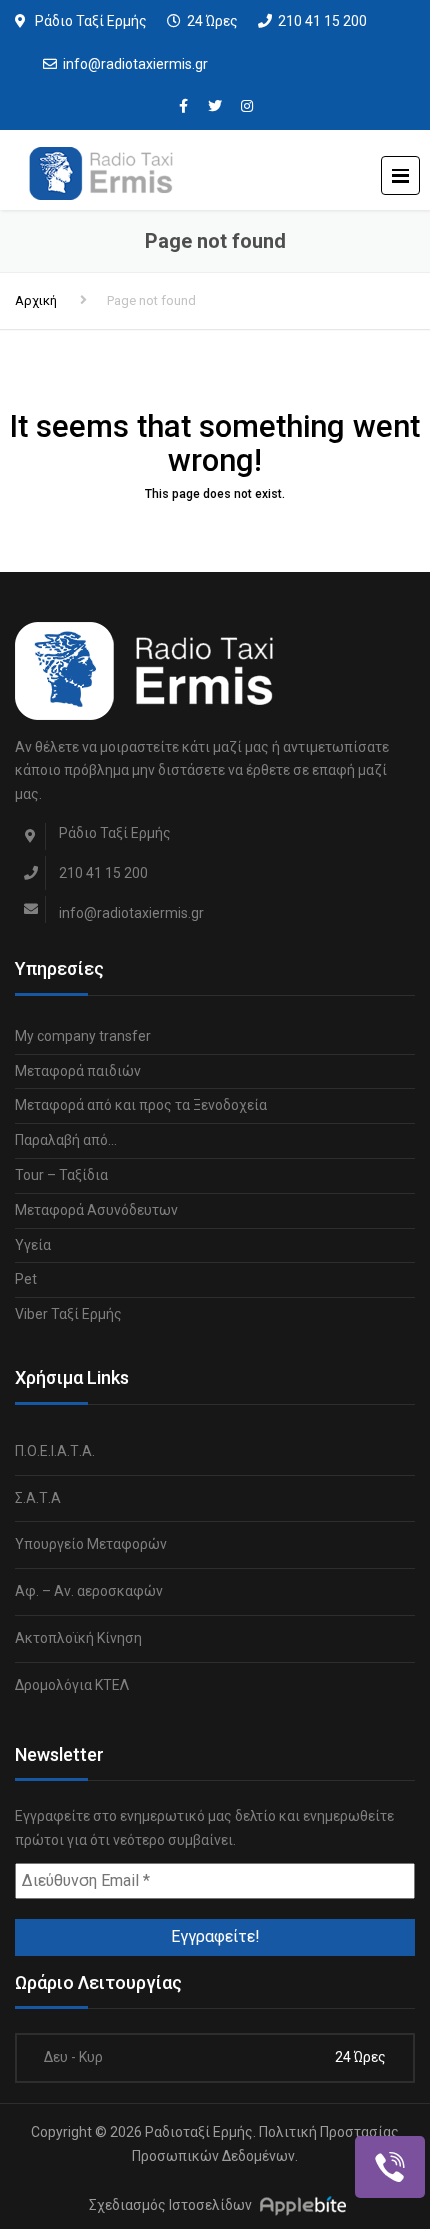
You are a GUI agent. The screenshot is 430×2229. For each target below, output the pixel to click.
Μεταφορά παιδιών (78, 1071)
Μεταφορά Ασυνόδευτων (96, 1210)
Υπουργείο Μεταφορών (91, 1544)
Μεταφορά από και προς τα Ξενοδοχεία (141, 1105)
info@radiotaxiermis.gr (135, 64)
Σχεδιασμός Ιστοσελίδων (170, 2205)
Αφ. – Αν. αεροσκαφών (89, 1591)
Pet (26, 1279)
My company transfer (83, 1036)
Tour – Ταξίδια (61, 1175)
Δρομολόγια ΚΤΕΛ (72, 1685)
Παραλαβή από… (66, 1140)
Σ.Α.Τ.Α (38, 1498)
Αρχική (36, 300)
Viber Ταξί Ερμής (68, 1314)
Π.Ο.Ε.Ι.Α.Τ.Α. (55, 1451)
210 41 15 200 (322, 21)
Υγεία (33, 1245)
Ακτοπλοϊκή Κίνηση (78, 1638)
